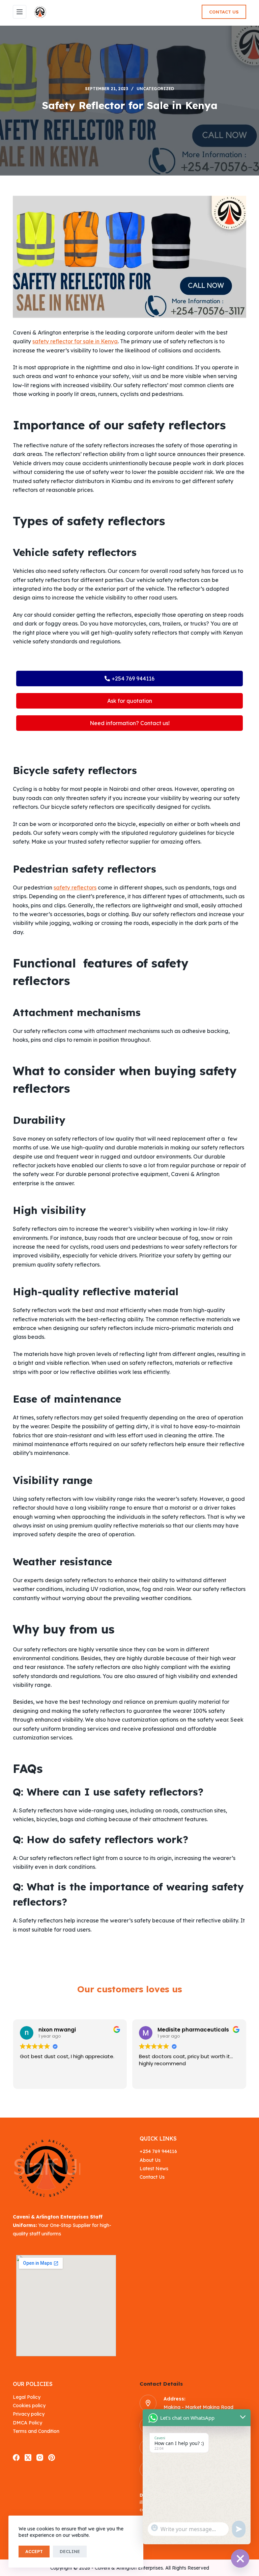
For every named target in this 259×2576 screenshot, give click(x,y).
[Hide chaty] (240, 2558)
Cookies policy (29, 2406)
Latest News (154, 2169)
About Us (150, 2160)
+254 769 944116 (158, 2151)
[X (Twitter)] (28, 2458)
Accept (34, 2551)
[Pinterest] (52, 2458)
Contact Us (224, 12)
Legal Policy (27, 2397)
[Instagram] (40, 2458)
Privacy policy (29, 2414)
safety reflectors (75, 887)
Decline (70, 2551)
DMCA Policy (27, 2423)
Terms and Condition (36, 2431)
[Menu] (20, 12)
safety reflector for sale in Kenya (75, 341)
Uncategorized (155, 89)
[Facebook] (16, 2458)
